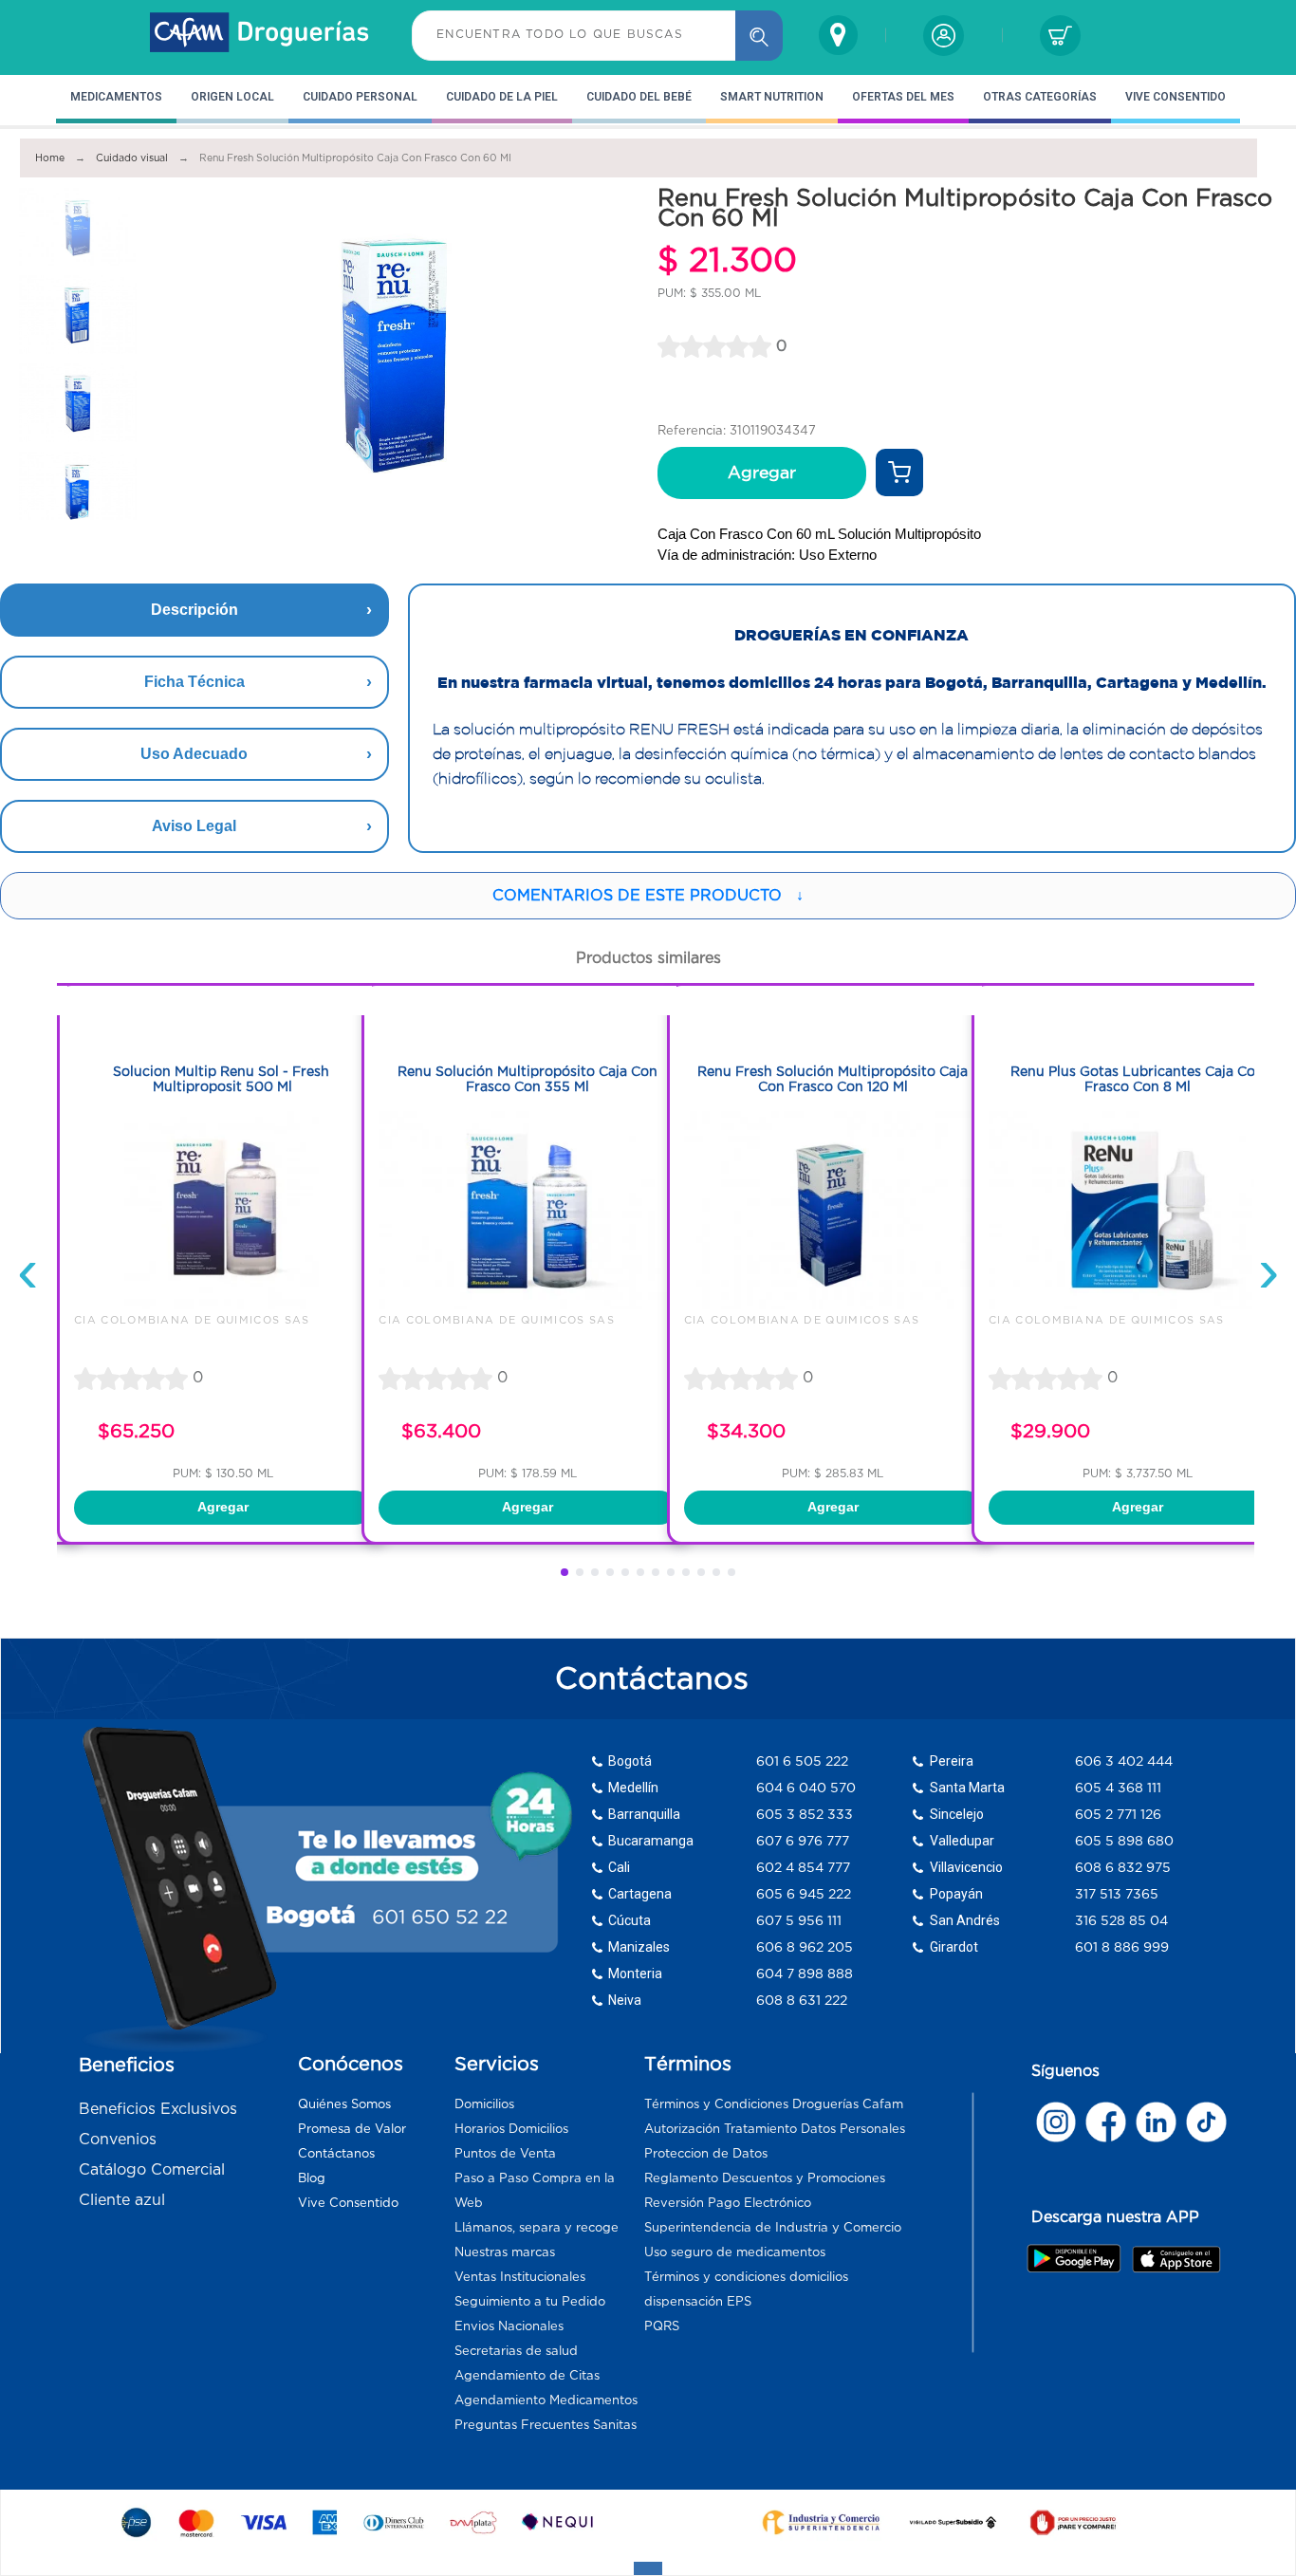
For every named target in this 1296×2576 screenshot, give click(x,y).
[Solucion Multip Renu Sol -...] (223, 1305)
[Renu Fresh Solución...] (833, 1305)
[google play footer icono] (1078, 2258)
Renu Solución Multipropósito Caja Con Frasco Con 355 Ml (528, 1079)
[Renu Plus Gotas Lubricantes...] (1138, 1305)
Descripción (194, 610)
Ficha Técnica (194, 682)
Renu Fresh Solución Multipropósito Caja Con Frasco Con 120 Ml (833, 1079)
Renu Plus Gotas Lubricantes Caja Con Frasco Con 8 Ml (1137, 1079)
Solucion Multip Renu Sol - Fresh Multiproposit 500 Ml (223, 1079)
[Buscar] (759, 36)
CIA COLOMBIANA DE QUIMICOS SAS (192, 1320)
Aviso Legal (194, 826)
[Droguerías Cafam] (260, 35)
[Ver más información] (899, 473)
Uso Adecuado (194, 754)
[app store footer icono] (1176, 2259)
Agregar (762, 473)
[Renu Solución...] (528, 1305)
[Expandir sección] (648, 2568)
